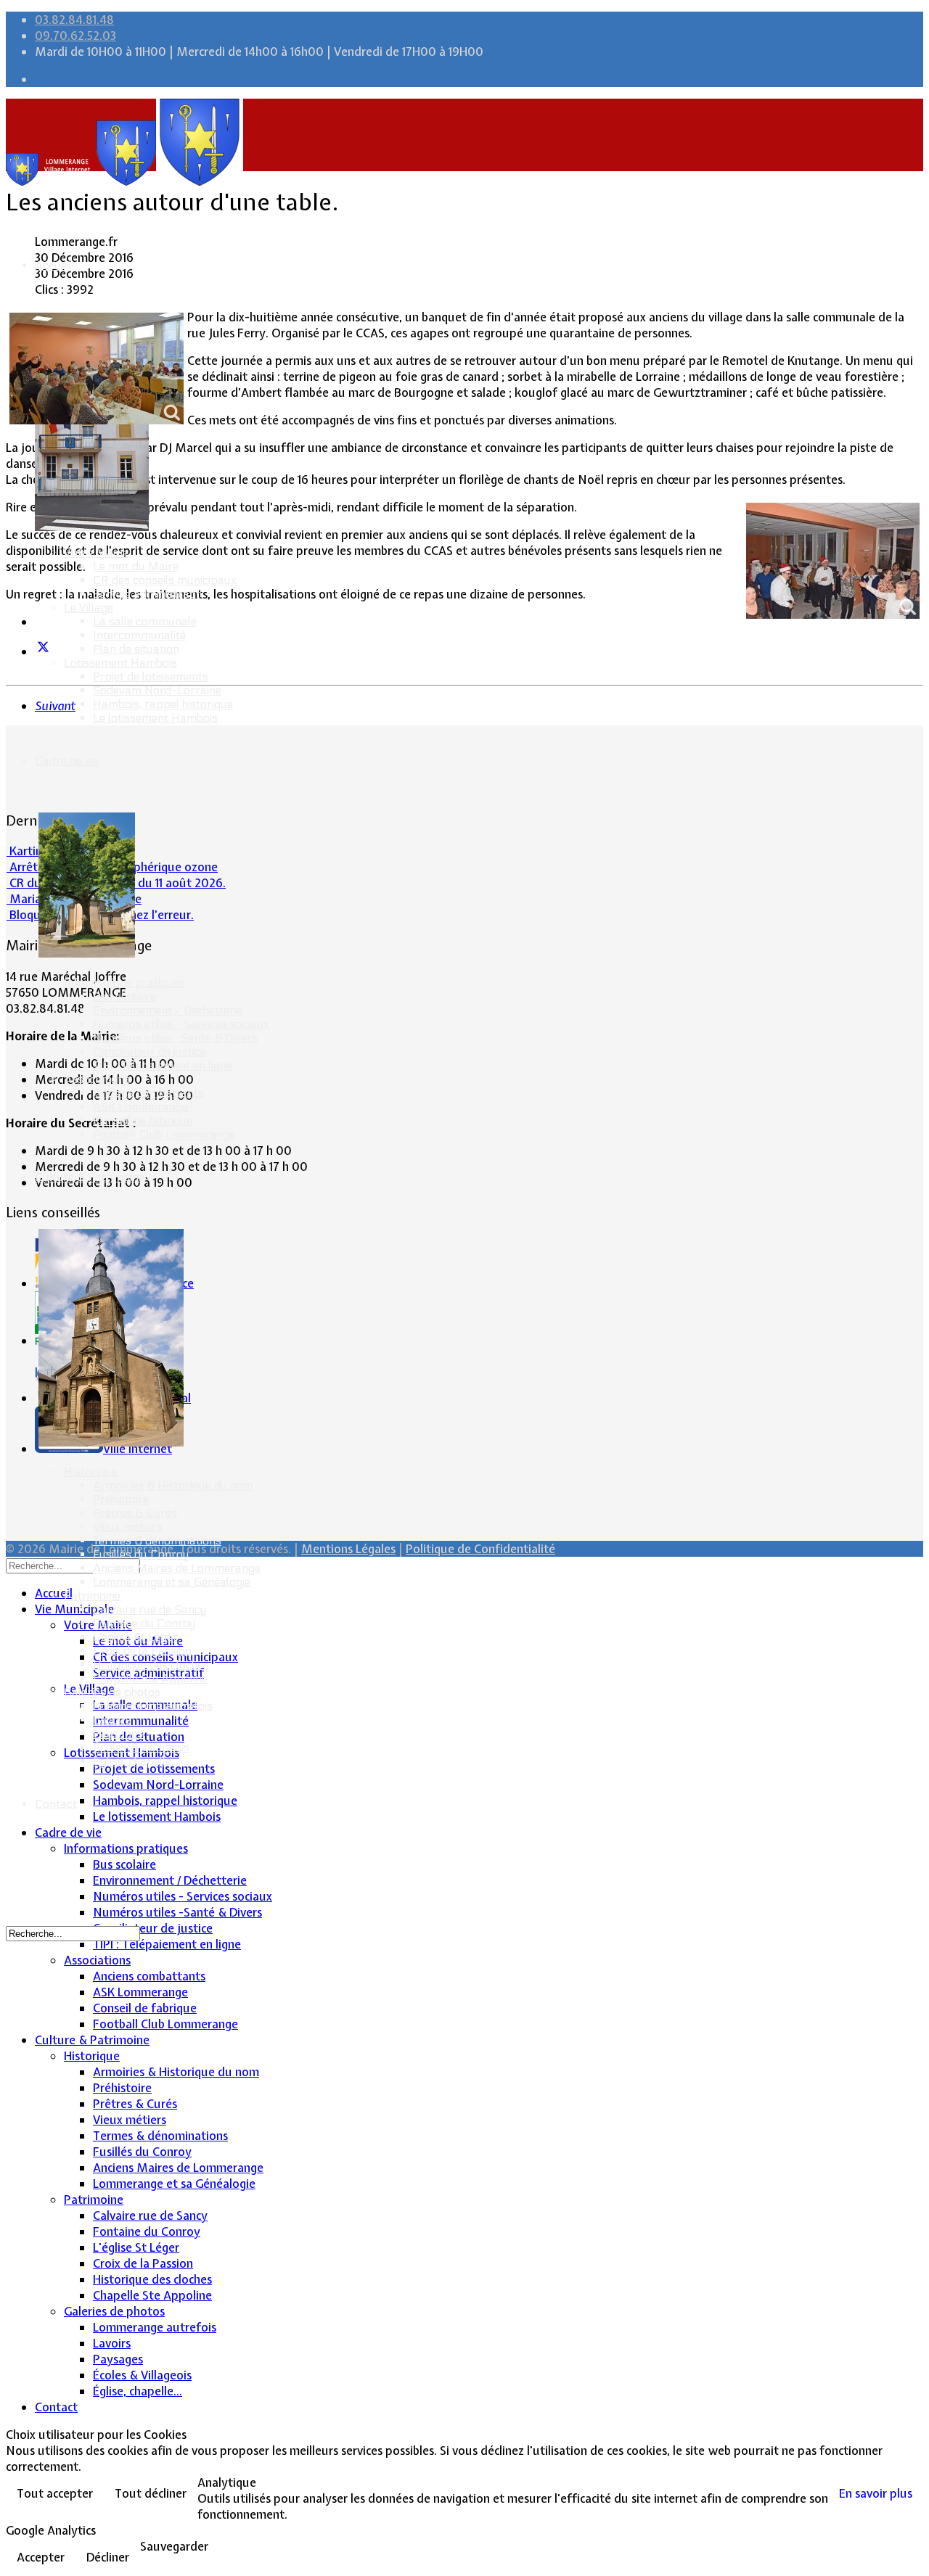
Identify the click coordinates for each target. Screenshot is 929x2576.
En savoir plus (876, 2493)
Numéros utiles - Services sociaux (181, 1024)
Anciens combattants (148, 1093)
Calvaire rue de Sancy (150, 1609)
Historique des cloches (151, 1664)
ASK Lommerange (140, 1107)
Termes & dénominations (157, 1540)
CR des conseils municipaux (165, 580)
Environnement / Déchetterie (168, 1010)
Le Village (89, 608)
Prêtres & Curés (135, 1513)
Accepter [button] (41, 2557)
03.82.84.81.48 (74, 20)
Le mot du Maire (136, 566)
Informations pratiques (124, 983)
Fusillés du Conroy (141, 1554)
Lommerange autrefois (153, 1706)
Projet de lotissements (151, 676)
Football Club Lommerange (164, 1134)
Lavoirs (112, 1720)
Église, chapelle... (135, 1761)
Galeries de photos (112, 1692)
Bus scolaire (124, 996)
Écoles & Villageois (141, 1747)
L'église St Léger (135, 1637)
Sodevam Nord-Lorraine (157, 690)
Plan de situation (136, 649)
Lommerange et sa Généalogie (172, 1582)
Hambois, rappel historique (163, 704)
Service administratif (147, 594)
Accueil (53, 265)
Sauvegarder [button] (174, 2546)
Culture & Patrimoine (90, 1177)
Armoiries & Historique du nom (173, 1485)
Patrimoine (92, 1596)
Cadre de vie (67, 761)
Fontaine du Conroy (144, 1623)
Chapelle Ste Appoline (150, 1678)
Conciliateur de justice (150, 1052)
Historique (91, 1472)
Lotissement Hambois (120, 663)
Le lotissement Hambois (155, 718)
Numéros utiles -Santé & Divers (175, 1038)
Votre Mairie (96, 552)
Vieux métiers (128, 1527)
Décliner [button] (108, 2557)
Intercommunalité (139, 635)
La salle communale (145, 621)
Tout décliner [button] (151, 2493)
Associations (97, 1079)
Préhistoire (121, 1499)
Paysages (118, 1733)
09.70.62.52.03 (75, 36)
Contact (56, 1804)
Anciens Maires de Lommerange (177, 1568)
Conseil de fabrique (143, 1120)
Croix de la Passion (142, 1651)
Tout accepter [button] (55, 2493)
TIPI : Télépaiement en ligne (163, 1065)
